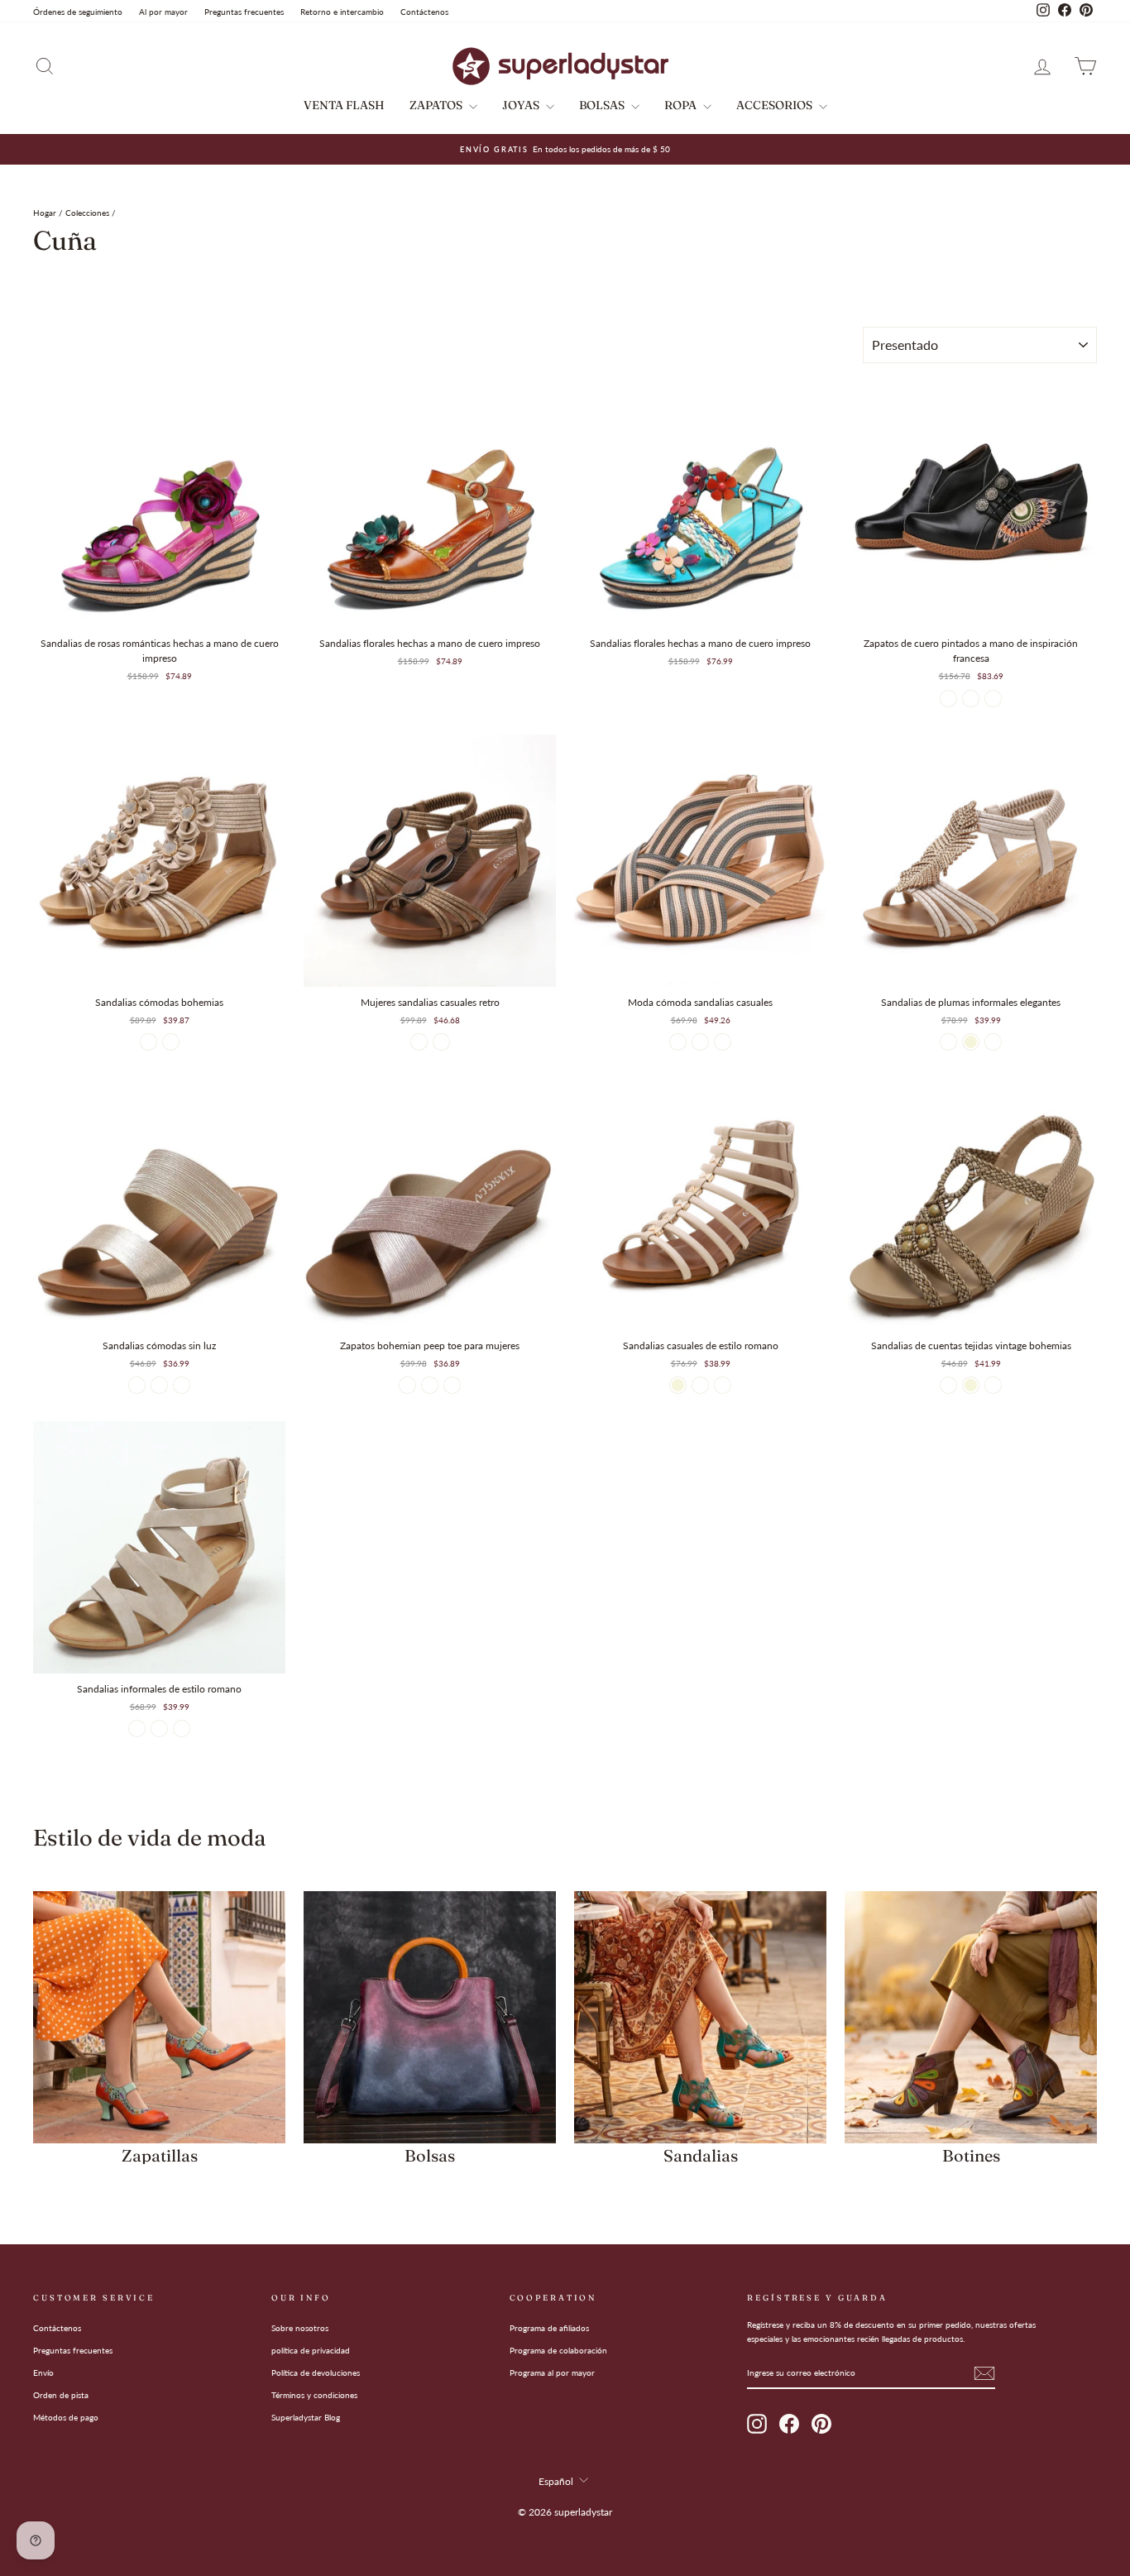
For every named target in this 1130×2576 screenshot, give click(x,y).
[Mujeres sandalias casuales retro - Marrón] (419, 1042)
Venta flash (344, 105)
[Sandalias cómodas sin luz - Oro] (159, 1385)
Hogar (45, 213)
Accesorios (776, 105)
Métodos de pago (66, 2417)
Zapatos (437, 105)
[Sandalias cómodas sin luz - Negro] (137, 1385)
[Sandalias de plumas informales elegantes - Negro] (993, 1042)
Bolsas (603, 105)
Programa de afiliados (549, 2328)
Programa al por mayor (552, 2373)
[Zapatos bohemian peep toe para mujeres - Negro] (407, 1385)
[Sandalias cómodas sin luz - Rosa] (182, 1385)
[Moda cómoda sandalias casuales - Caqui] (723, 1042)
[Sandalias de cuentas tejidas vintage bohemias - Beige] (971, 1385)
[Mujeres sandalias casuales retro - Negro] (441, 1042)
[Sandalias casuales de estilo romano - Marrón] (700, 1385)
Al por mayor (163, 12)
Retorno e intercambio (342, 12)
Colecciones (87, 213)
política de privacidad (311, 2350)
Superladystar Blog (306, 2417)
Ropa (682, 105)
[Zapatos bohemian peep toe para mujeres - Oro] (430, 1385)
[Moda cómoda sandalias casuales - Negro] (700, 1042)
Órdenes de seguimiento (78, 12)
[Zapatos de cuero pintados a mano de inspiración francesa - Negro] (993, 699)
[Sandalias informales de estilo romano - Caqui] (159, 1729)
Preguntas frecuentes (244, 12)
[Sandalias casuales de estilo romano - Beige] (678, 1385)
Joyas (522, 105)
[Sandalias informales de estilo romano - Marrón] (182, 1729)
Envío (43, 2373)
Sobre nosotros (300, 2328)
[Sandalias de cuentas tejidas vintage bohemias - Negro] (948, 1385)
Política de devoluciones (316, 2373)
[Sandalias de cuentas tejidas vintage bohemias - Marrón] (993, 1385)
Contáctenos (424, 12)
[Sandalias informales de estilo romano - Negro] (137, 1729)
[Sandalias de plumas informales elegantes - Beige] (971, 1042)
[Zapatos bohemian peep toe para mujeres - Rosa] (452, 1385)
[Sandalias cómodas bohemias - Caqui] (171, 1042)
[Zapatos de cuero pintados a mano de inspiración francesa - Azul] (971, 699)
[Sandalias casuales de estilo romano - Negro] (723, 1385)
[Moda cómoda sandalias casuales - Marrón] (678, 1042)
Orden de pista (61, 2395)
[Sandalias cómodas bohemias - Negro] (148, 1042)
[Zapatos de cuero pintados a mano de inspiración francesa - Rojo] (948, 699)
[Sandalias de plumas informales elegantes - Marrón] (948, 1042)
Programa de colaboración (558, 2350)
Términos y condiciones (314, 2395)
